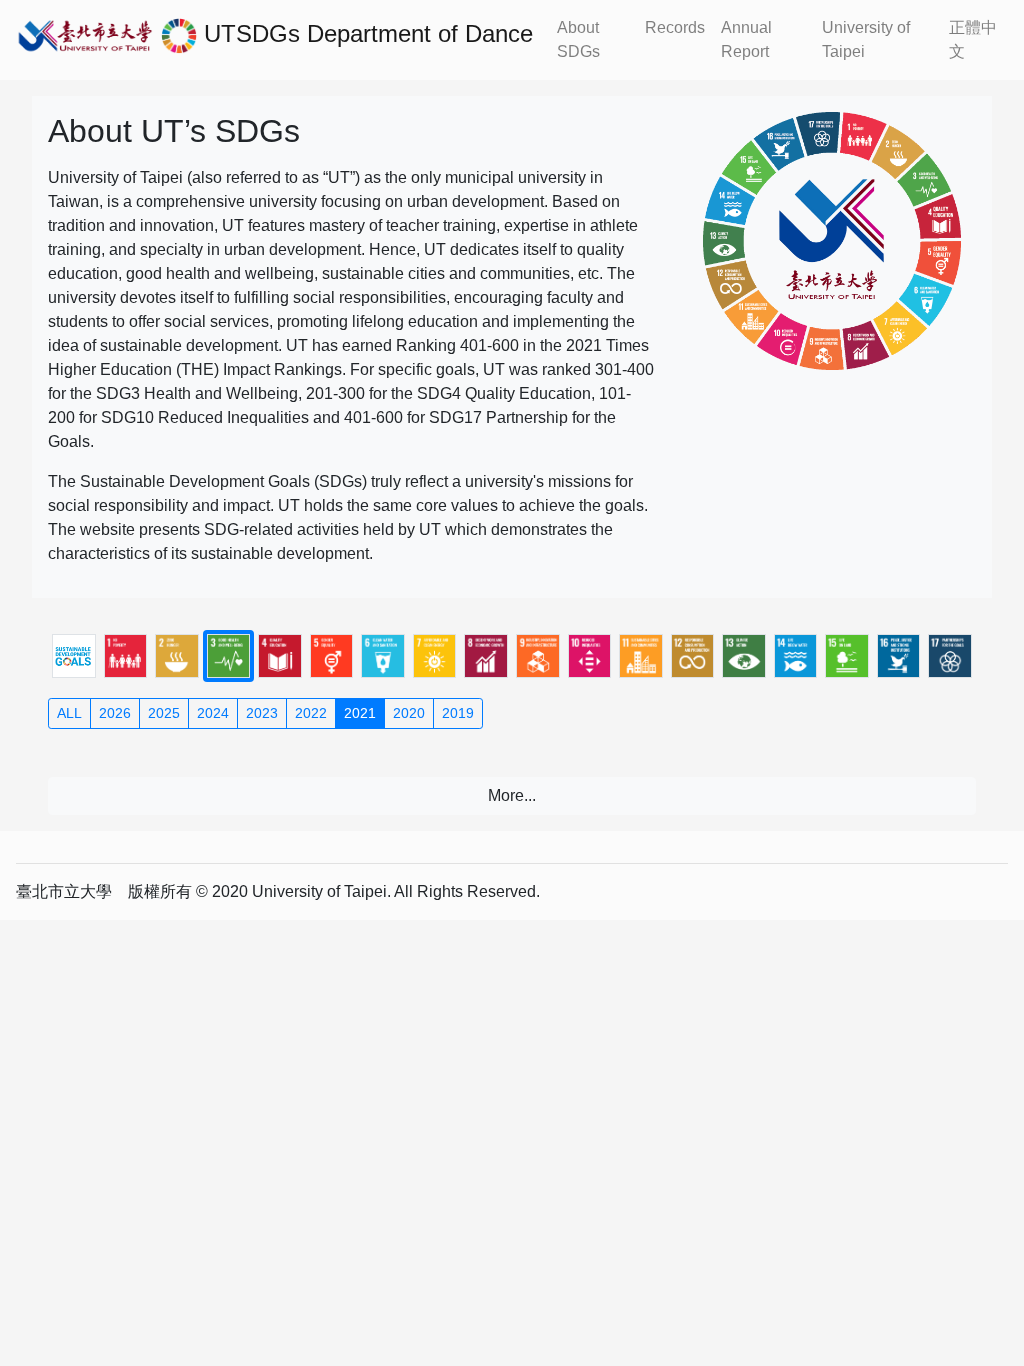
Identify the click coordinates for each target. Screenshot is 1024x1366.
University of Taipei (866, 39)
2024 (213, 713)
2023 (262, 713)
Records (675, 27)
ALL (69, 713)
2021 (360, 713)
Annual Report (746, 39)
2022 (311, 713)
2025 (164, 713)
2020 (409, 713)
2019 (458, 713)
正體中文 (973, 39)
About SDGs (578, 39)
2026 (115, 713)
